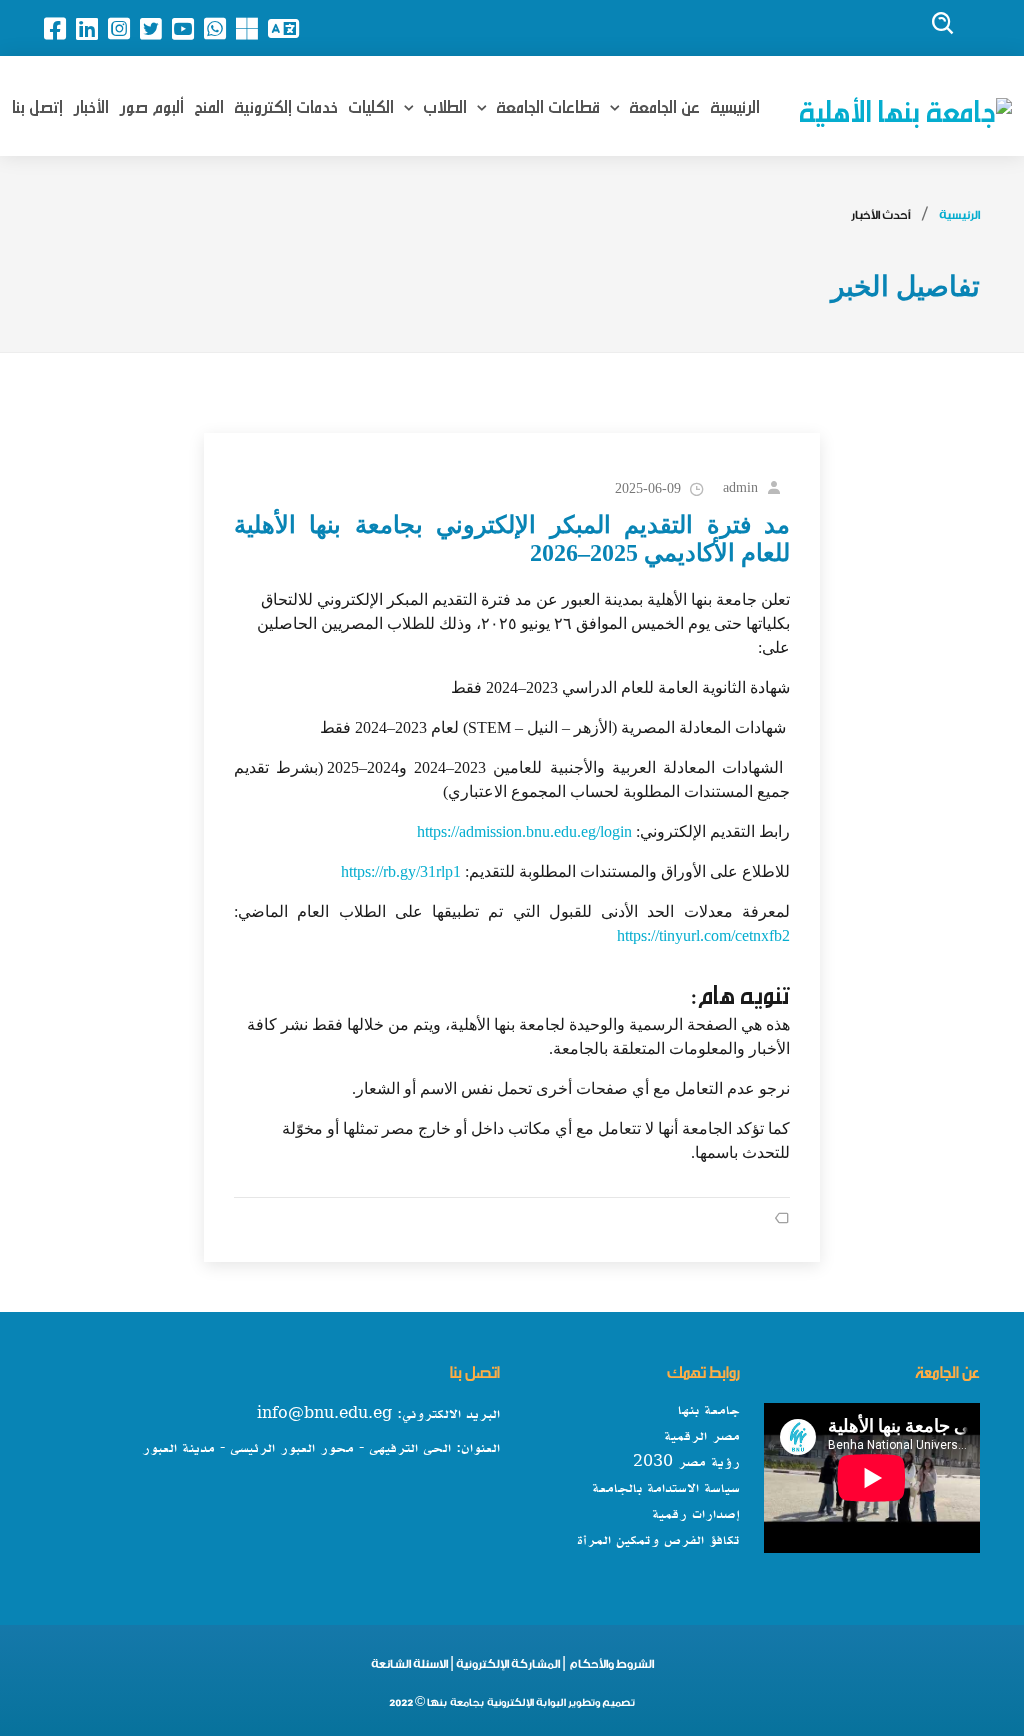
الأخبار (91, 103)
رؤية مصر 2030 (686, 1463)
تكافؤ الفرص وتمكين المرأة (658, 1541)
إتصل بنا (37, 103)
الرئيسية (735, 103)
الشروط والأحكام (611, 1667)
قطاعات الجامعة (546, 103)
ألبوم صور (151, 103)
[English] (288, 28)
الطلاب (443, 103)
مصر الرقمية (702, 1437)
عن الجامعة (662, 103)
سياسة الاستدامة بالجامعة (666, 1489)
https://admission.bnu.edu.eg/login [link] (524, 831)
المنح (209, 103)
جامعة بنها (709, 1411)
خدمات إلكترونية (286, 103)
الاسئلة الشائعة (409, 1667)
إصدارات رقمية (696, 1515)
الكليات (371, 103)
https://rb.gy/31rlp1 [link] (401, 871)
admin (740, 488)
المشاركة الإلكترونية (507, 1667)
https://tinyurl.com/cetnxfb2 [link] (703, 935)
